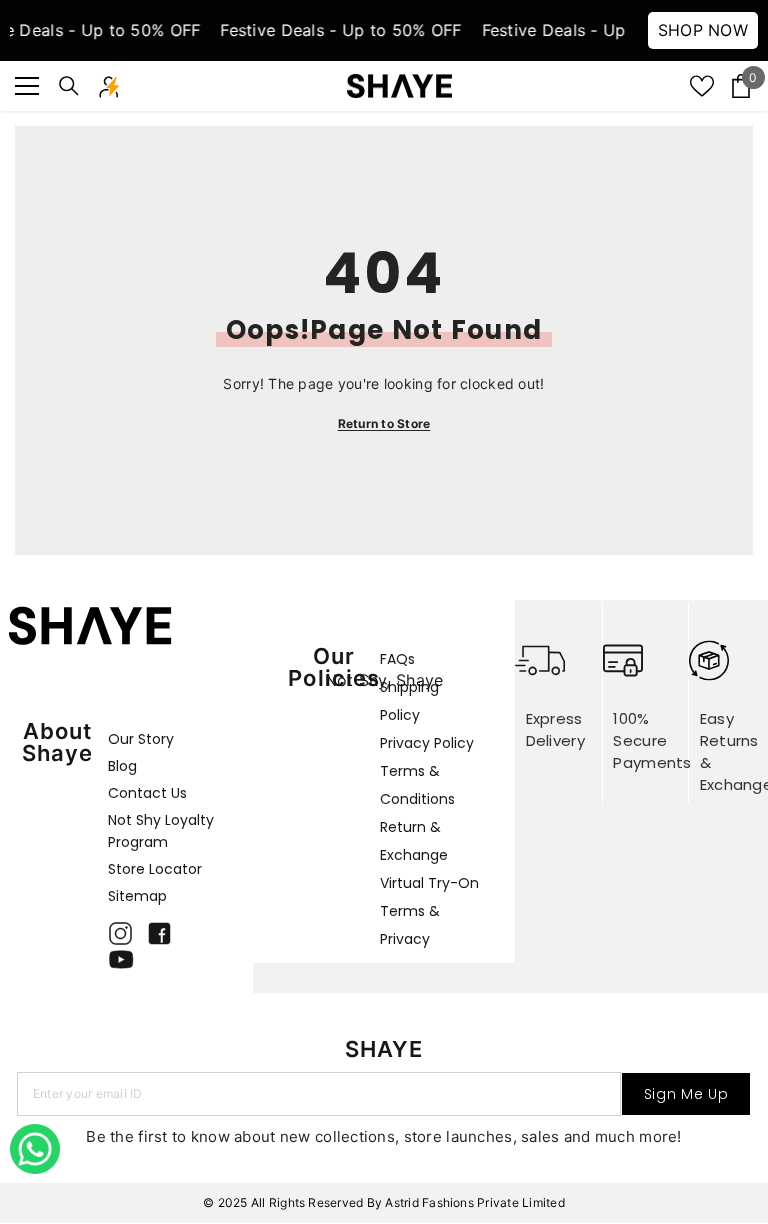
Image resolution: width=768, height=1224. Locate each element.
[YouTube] (121, 959)
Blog (122, 766)
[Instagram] (120, 933)
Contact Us (147, 793)
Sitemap (137, 896)
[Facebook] (159, 933)
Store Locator (155, 869)
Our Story (141, 739)
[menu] (27, 86)
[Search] (69, 86)
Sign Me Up (686, 1094)
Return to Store (384, 423)
